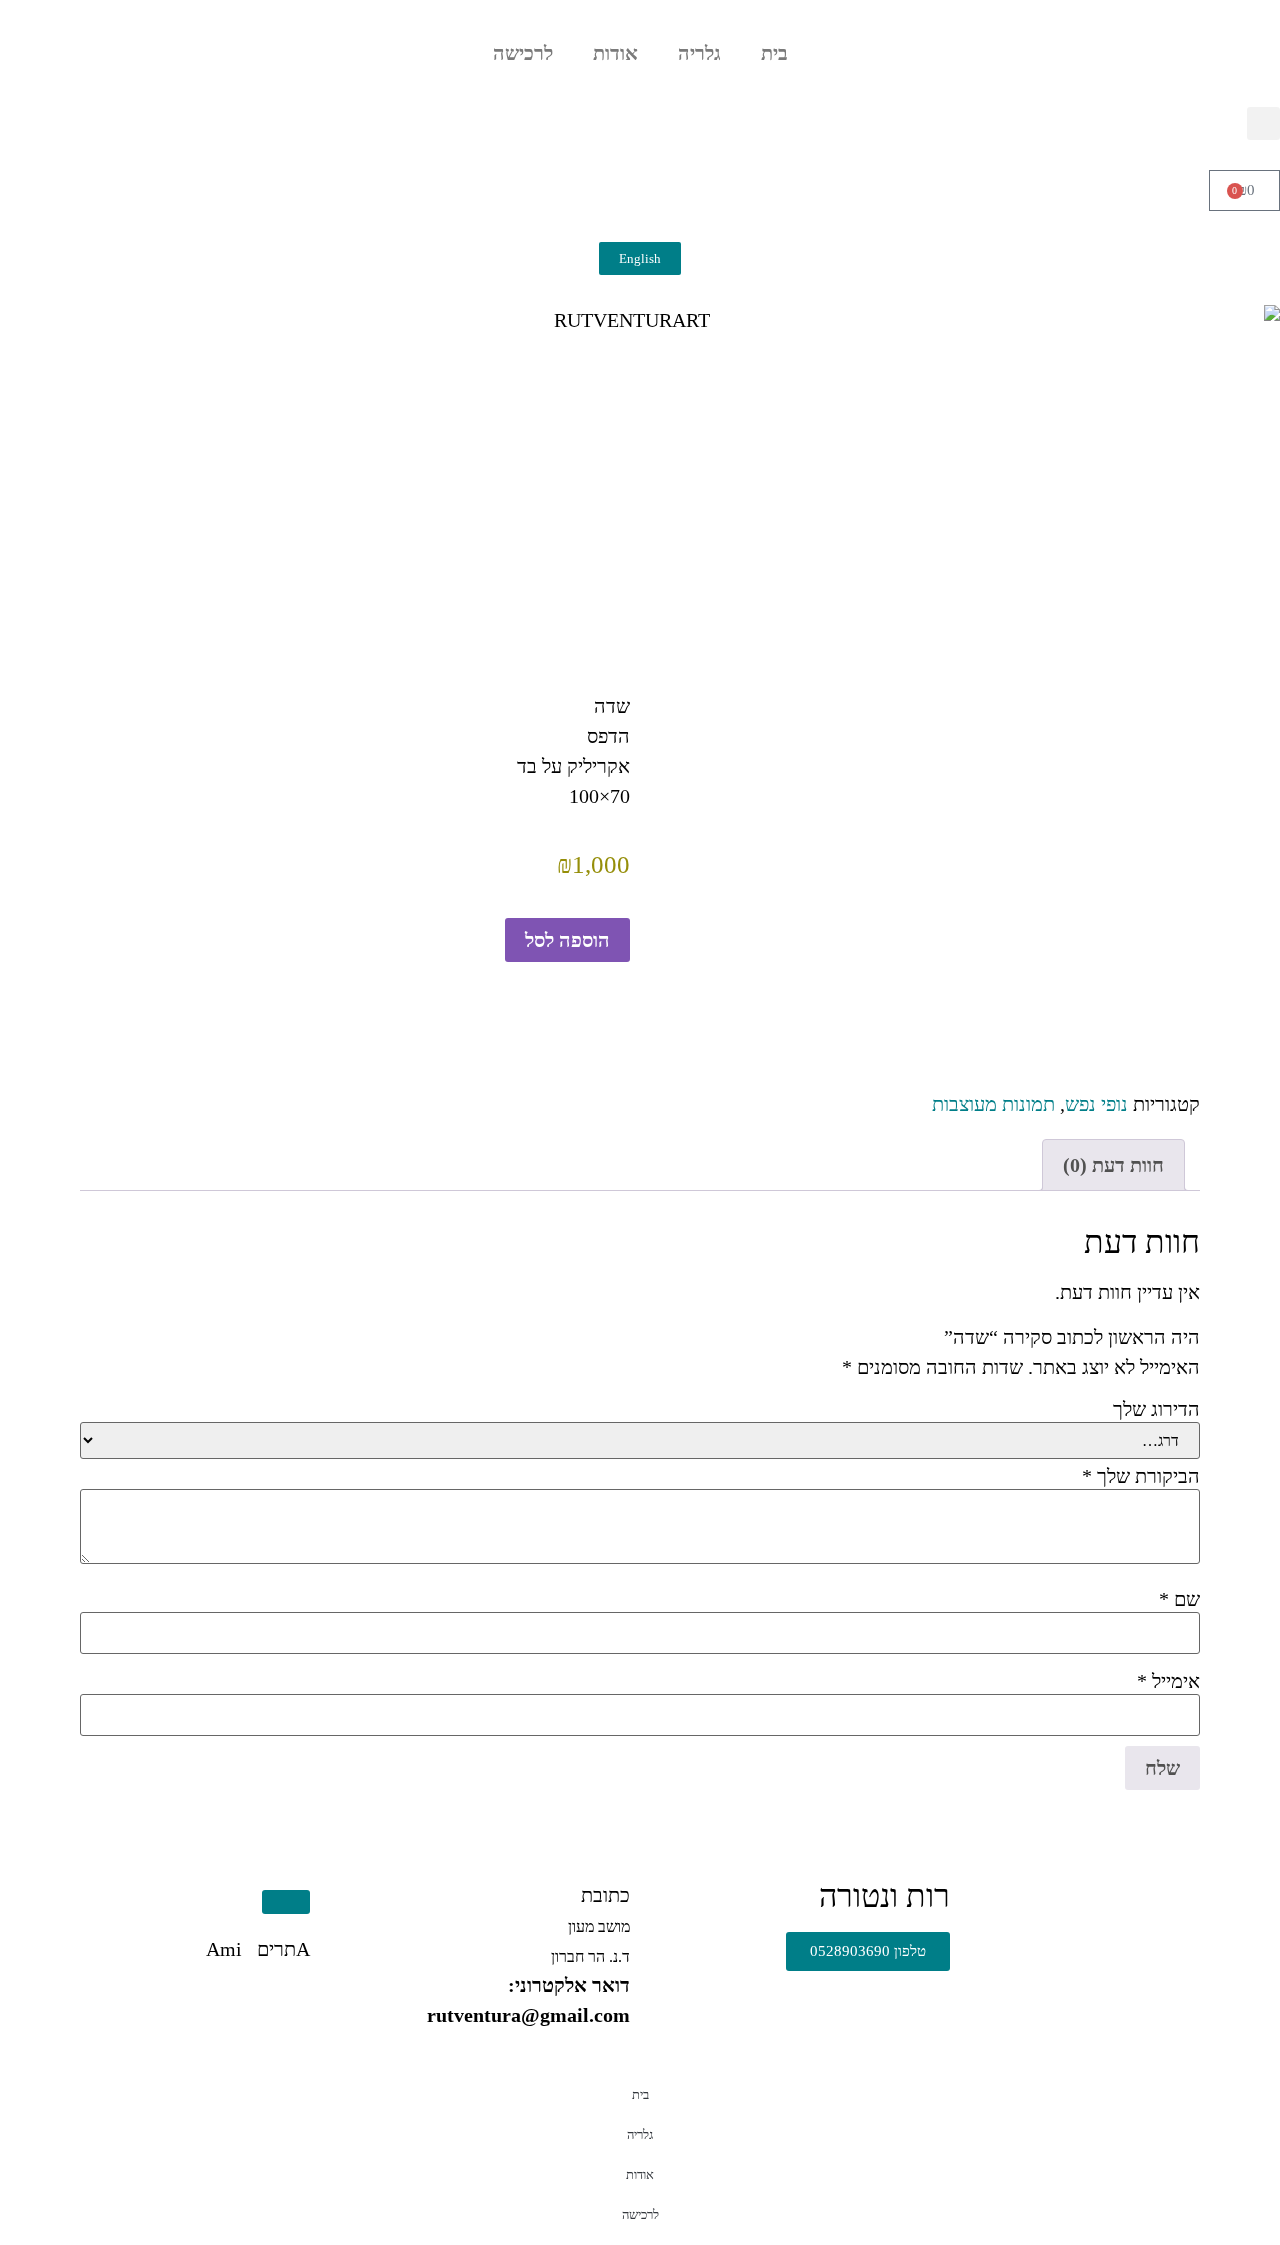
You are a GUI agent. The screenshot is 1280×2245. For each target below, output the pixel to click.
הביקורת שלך (1141, 1476)
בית (774, 53)
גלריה (699, 53)
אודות (615, 53)
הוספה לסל (567, 940)
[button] (1263, 123)
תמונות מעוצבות (993, 1104)
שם (1179, 1599)
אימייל (1168, 1681)
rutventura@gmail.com (528, 2015)
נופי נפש (1096, 1104)
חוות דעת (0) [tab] (1113, 1165)
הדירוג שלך (1156, 1409)
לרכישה (523, 53)
